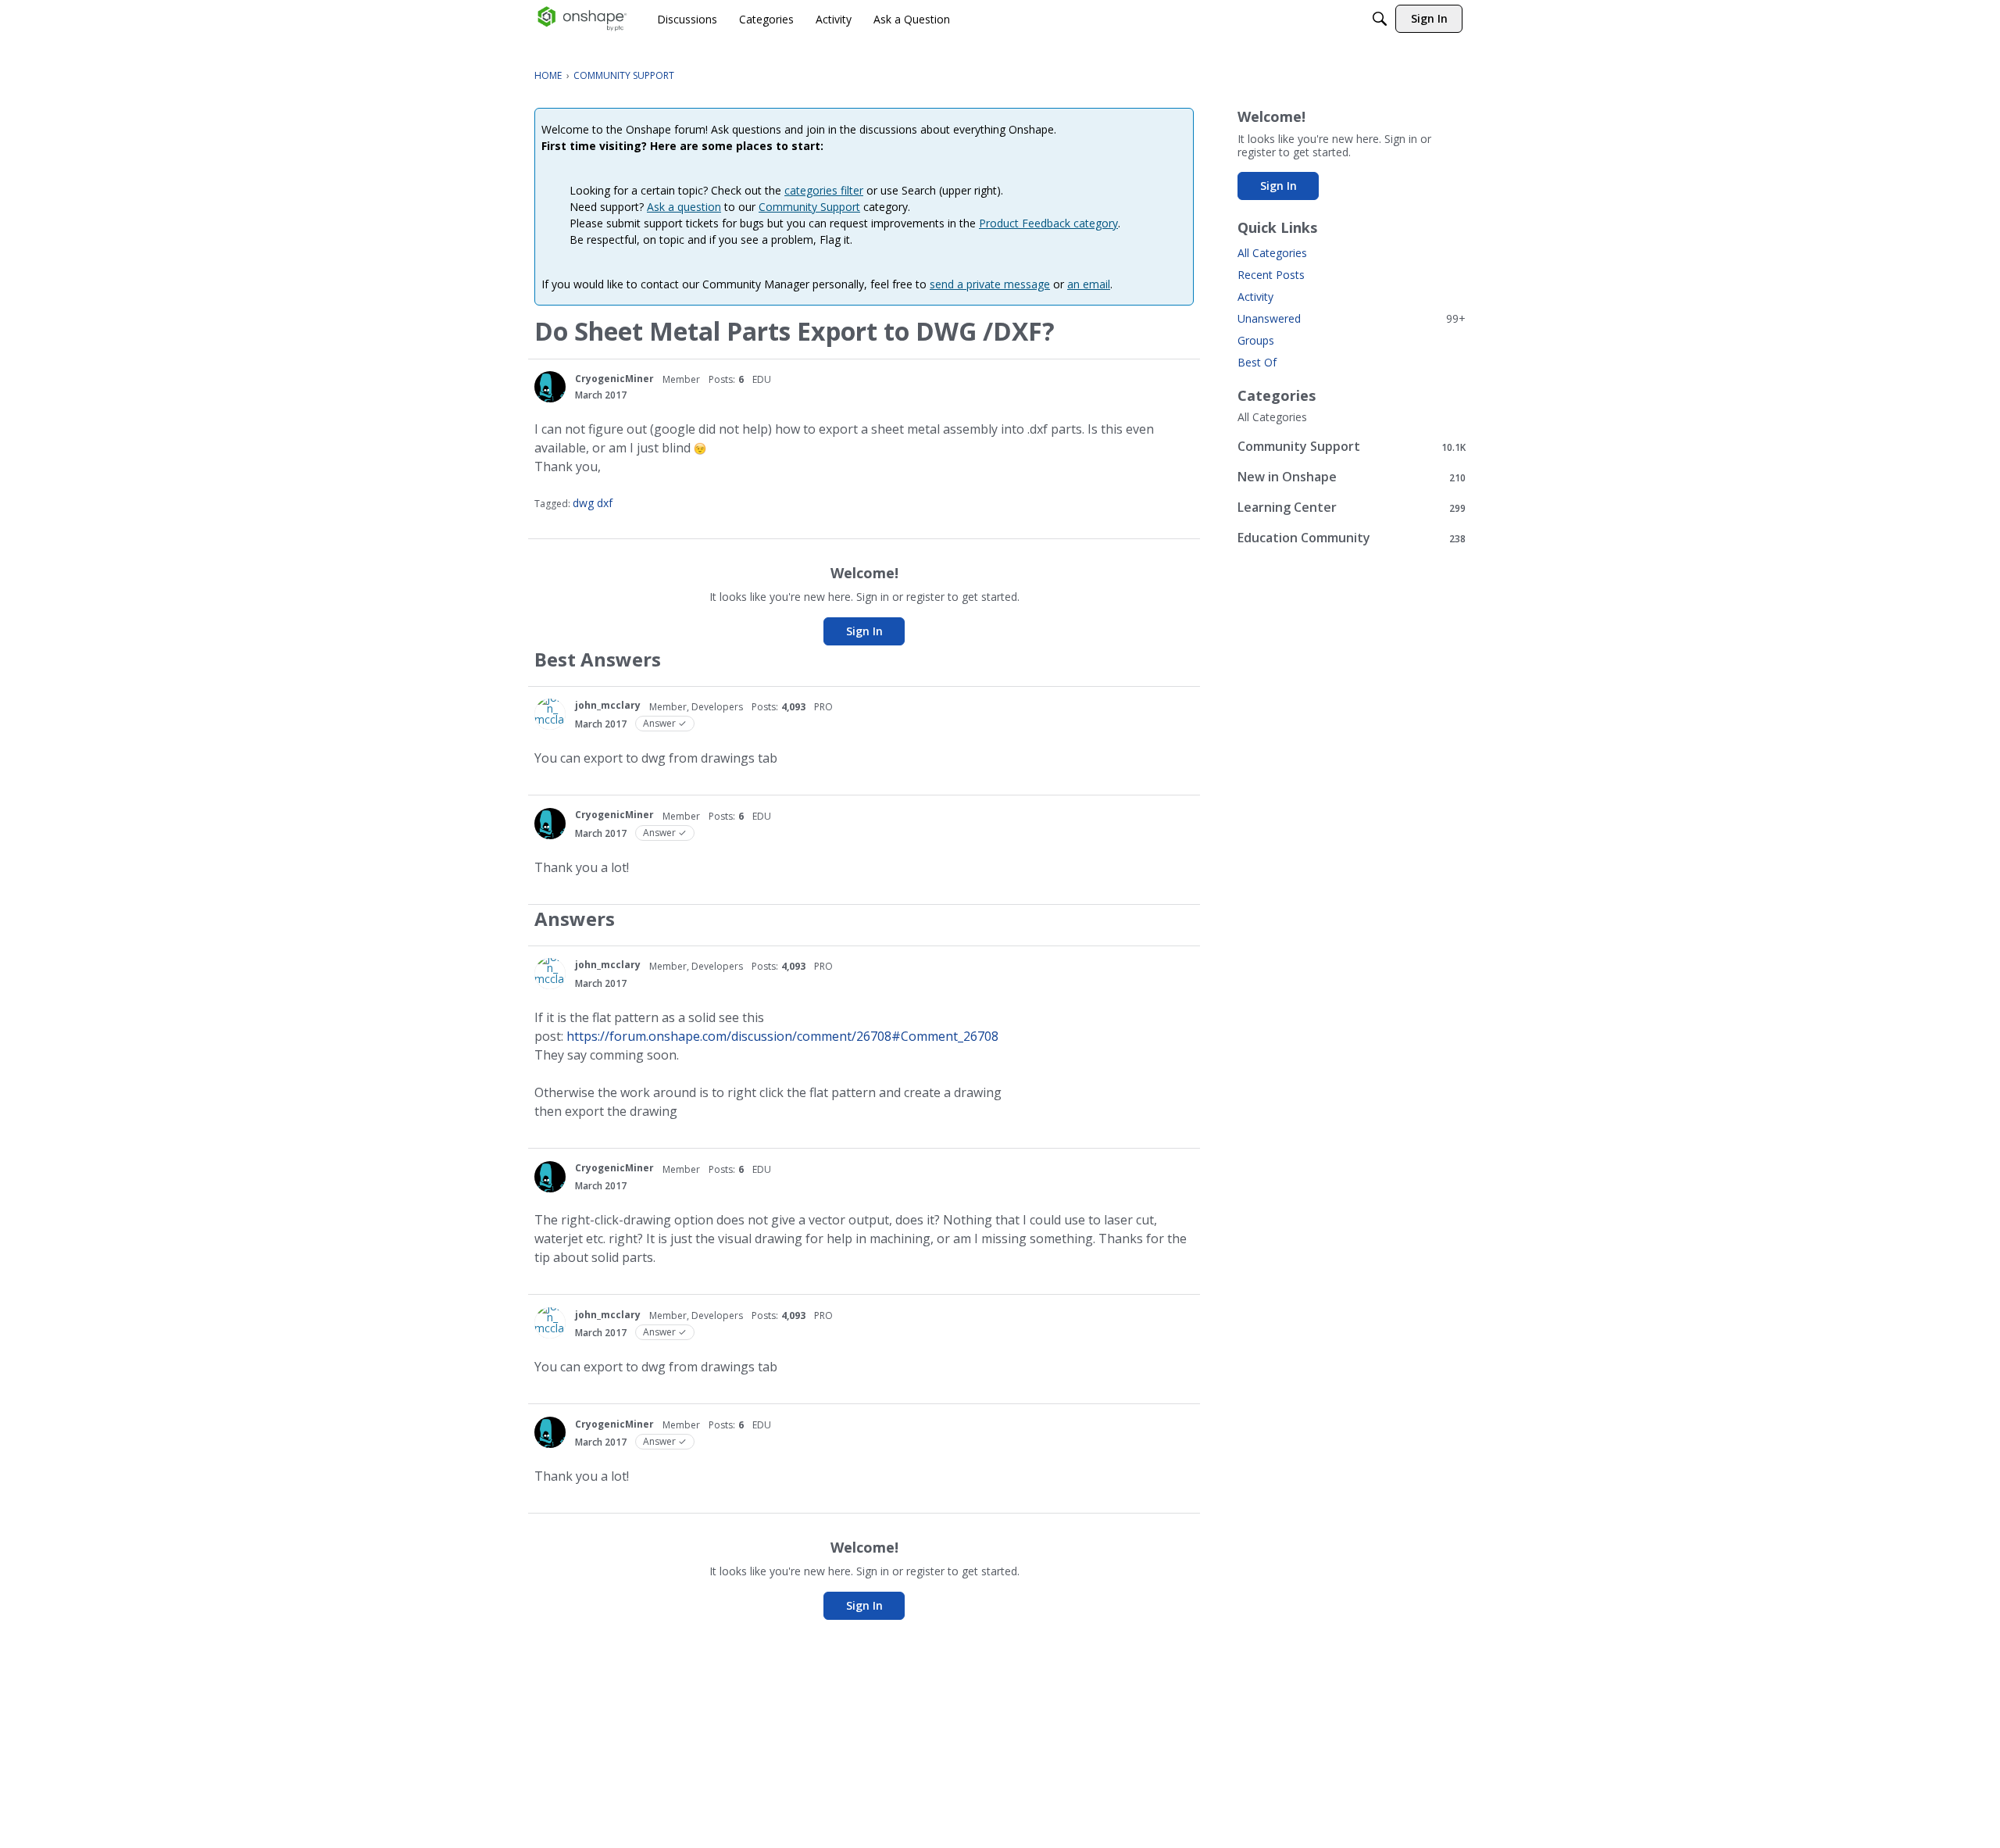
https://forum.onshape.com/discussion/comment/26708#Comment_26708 (782, 1036)
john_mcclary (608, 705)
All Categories (1272, 253)
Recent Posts (1271, 275)
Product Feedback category (1048, 223)
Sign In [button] (864, 631)
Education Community (1352, 538)
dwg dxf (593, 503)
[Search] (1380, 19)
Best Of (1257, 362)
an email (1089, 284)
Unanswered (1352, 318)
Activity (1255, 297)
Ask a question (684, 207)
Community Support (809, 207)
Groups (1256, 340)
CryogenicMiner (614, 379)
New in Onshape (1352, 477)
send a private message (990, 284)
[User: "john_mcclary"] (550, 714)
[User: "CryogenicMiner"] (550, 387)
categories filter (824, 190)
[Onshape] (582, 19)
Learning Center (1352, 508)
